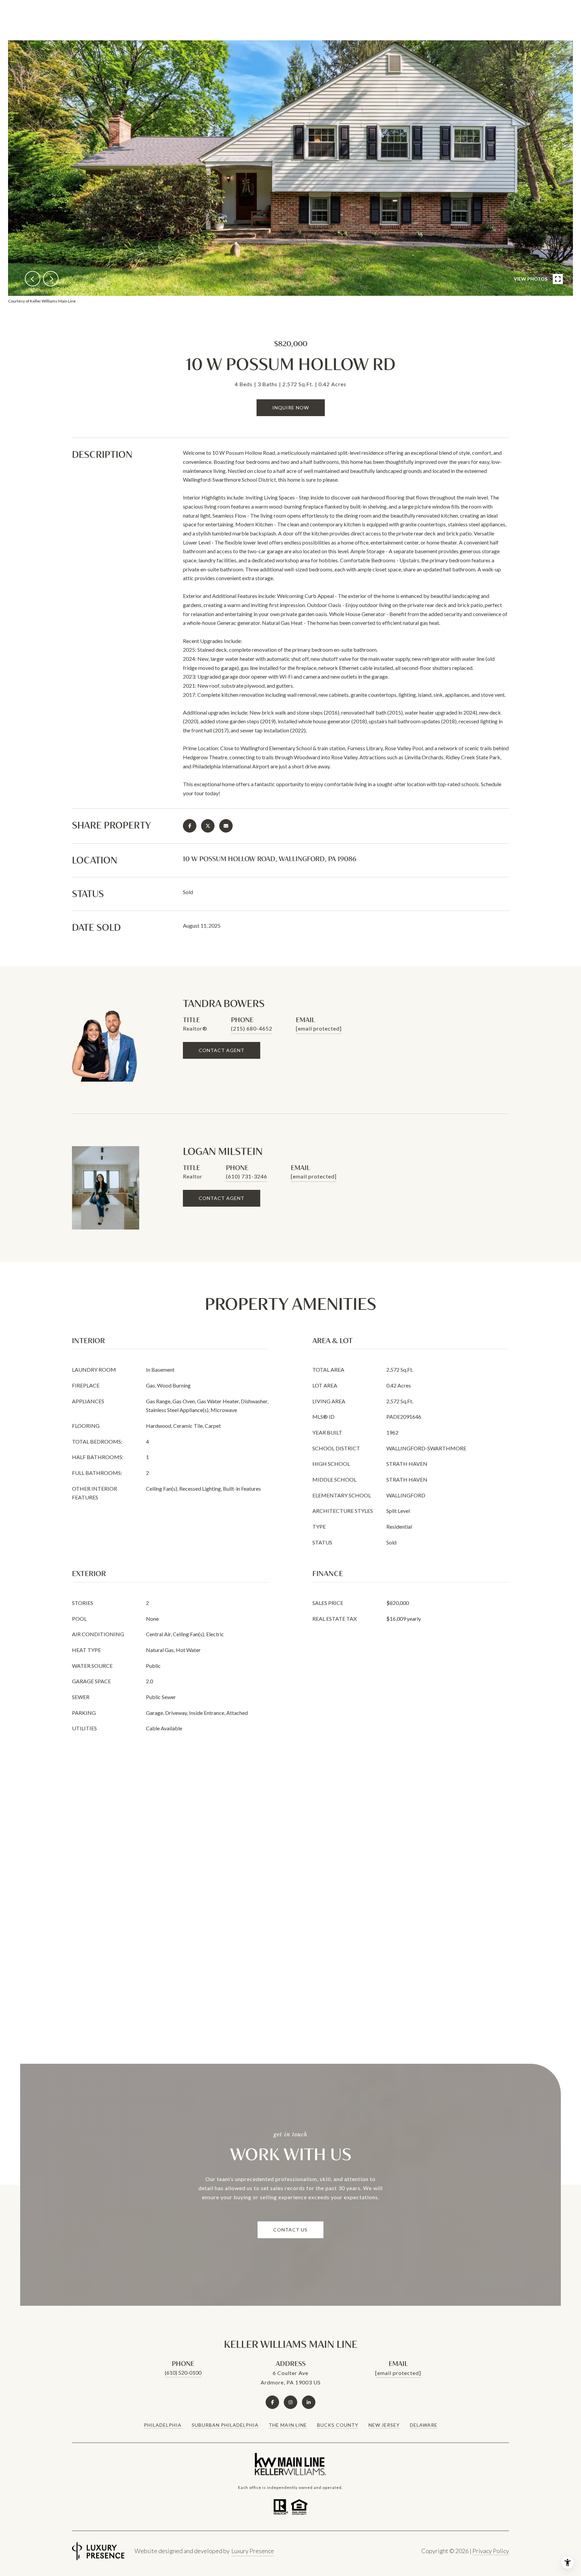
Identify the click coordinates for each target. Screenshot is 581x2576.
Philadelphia (163, 2425)
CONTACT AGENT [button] (222, 1050)
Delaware (424, 2425)
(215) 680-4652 (252, 1028)
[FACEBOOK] (272, 2402)
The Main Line (288, 2425)
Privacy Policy (491, 2551)
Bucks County (338, 2425)
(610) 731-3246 (247, 1176)
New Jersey (384, 2425)
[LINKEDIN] (309, 2402)
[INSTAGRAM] (290, 2402)
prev (33, 279)
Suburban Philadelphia (225, 2425)
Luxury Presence (253, 2551)
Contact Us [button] (290, 2230)
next (51, 279)
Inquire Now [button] (291, 408)
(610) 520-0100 (183, 2372)
